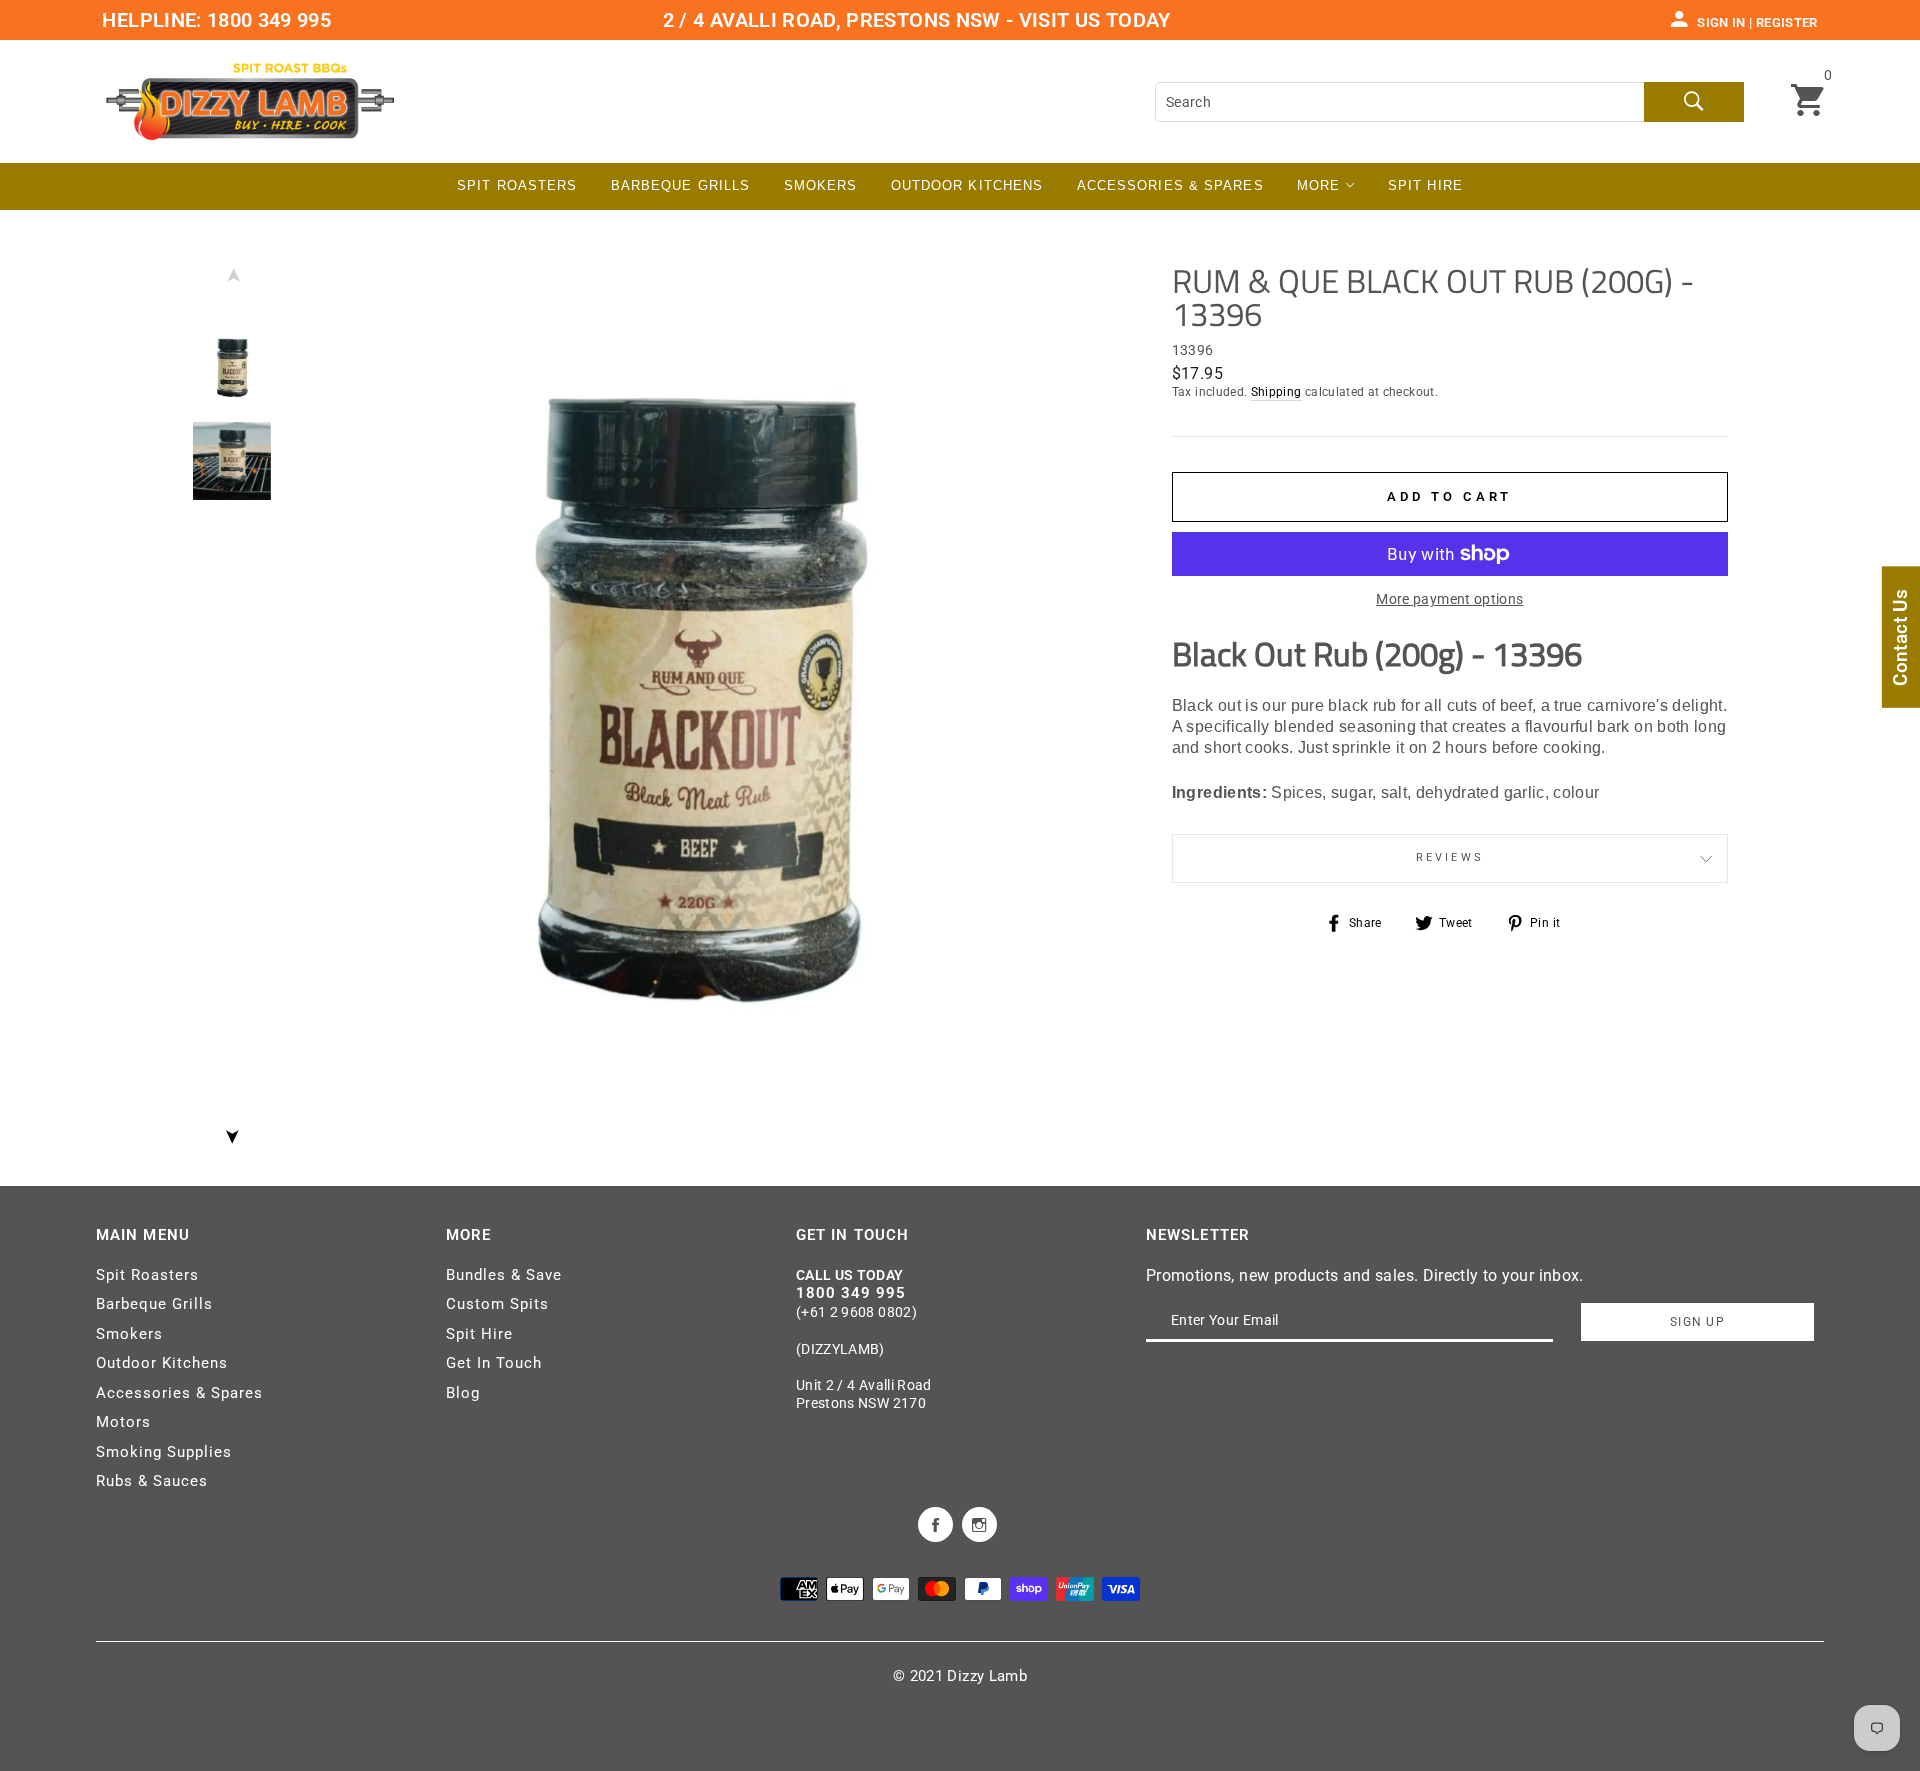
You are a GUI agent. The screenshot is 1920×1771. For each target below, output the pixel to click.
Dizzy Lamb (987, 1676)
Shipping (1276, 392)
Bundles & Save (504, 1275)
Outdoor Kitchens (967, 185)
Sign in (1721, 22)
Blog (463, 1393)
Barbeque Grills (681, 185)
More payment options (1449, 599)
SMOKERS (821, 185)
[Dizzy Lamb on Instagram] (979, 1523)
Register (1787, 22)
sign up (1697, 1322)
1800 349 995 (267, 20)
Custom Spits (497, 1304)
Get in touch (852, 1235)
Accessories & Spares (1170, 185)
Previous (232, 280)
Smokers (129, 1334)
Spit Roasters (517, 185)
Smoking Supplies (164, 1452)
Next (232, 1131)
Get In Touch (494, 1363)
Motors (123, 1422)
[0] (1807, 102)
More (1321, 185)
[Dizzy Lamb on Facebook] (935, 1523)
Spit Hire (1425, 185)
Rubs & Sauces (152, 1481)
